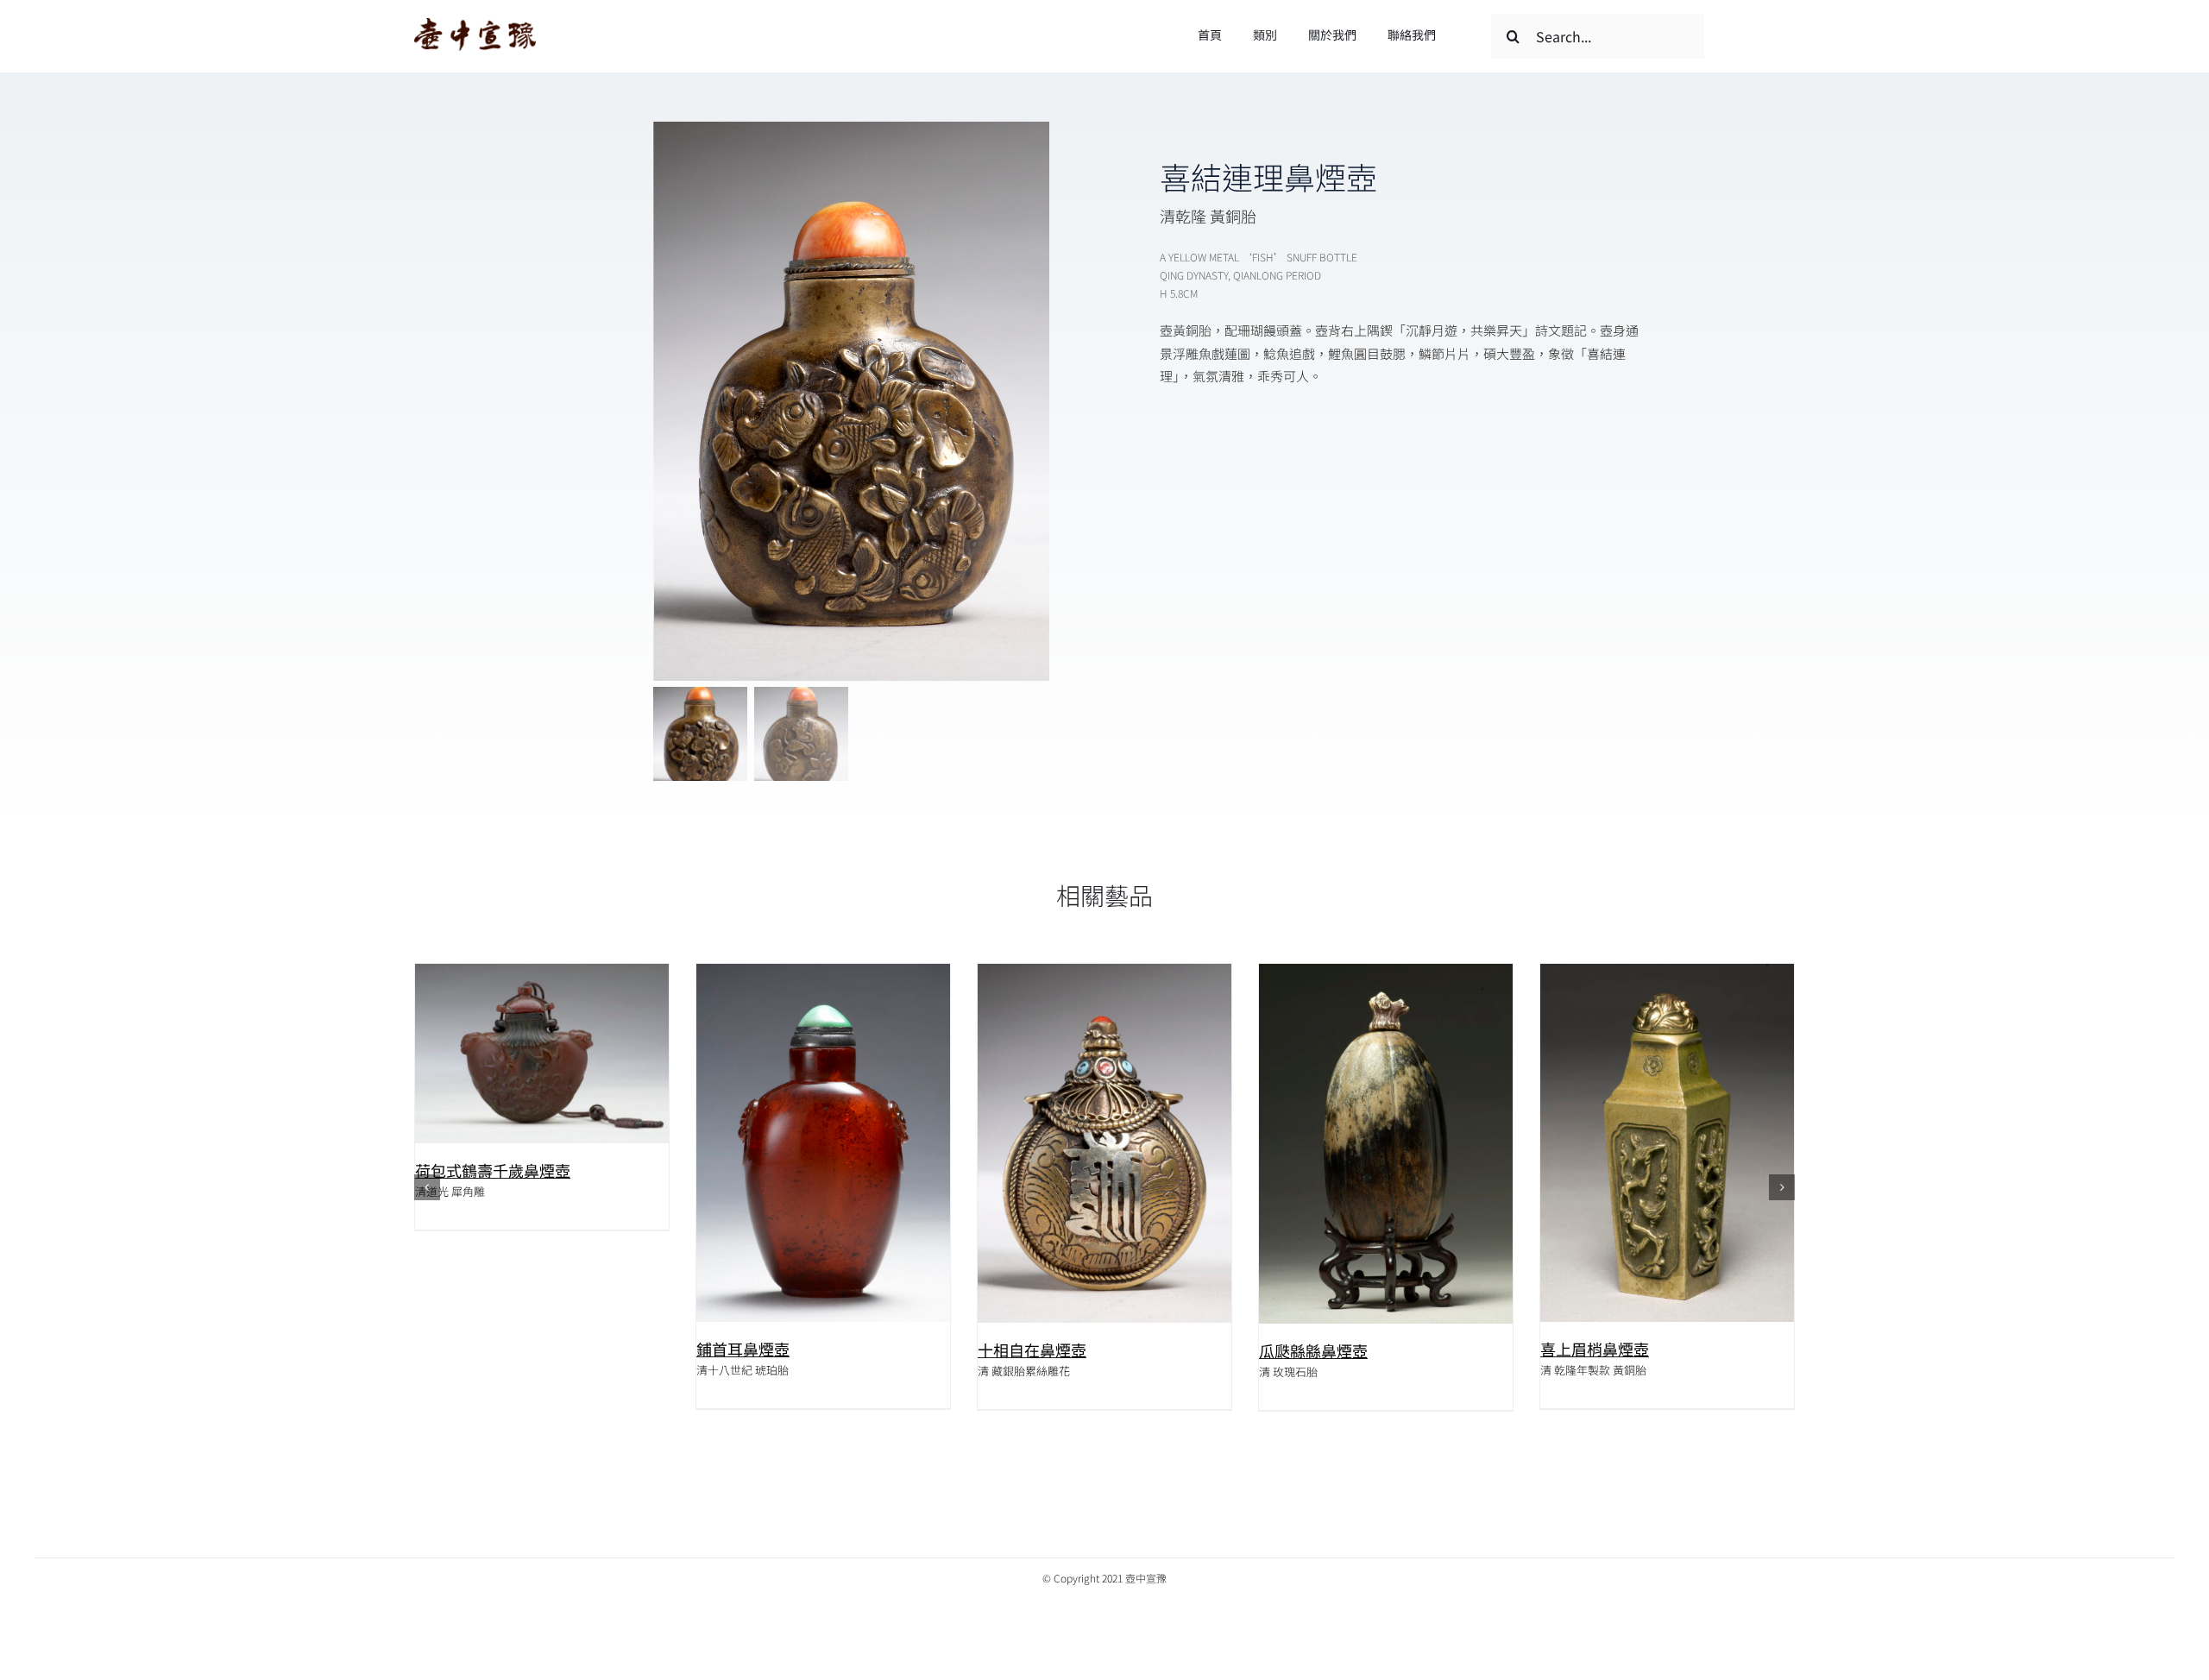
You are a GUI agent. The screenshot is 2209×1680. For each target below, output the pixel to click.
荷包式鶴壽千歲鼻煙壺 (493, 1170)
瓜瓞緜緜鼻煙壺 (1313, 1350)
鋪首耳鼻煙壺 (743, 1349)
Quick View (542, 1057)
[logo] (475, 25)
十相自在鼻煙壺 (1032, 1350)
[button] (427, 1187)
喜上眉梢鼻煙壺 (1595, 1349)
